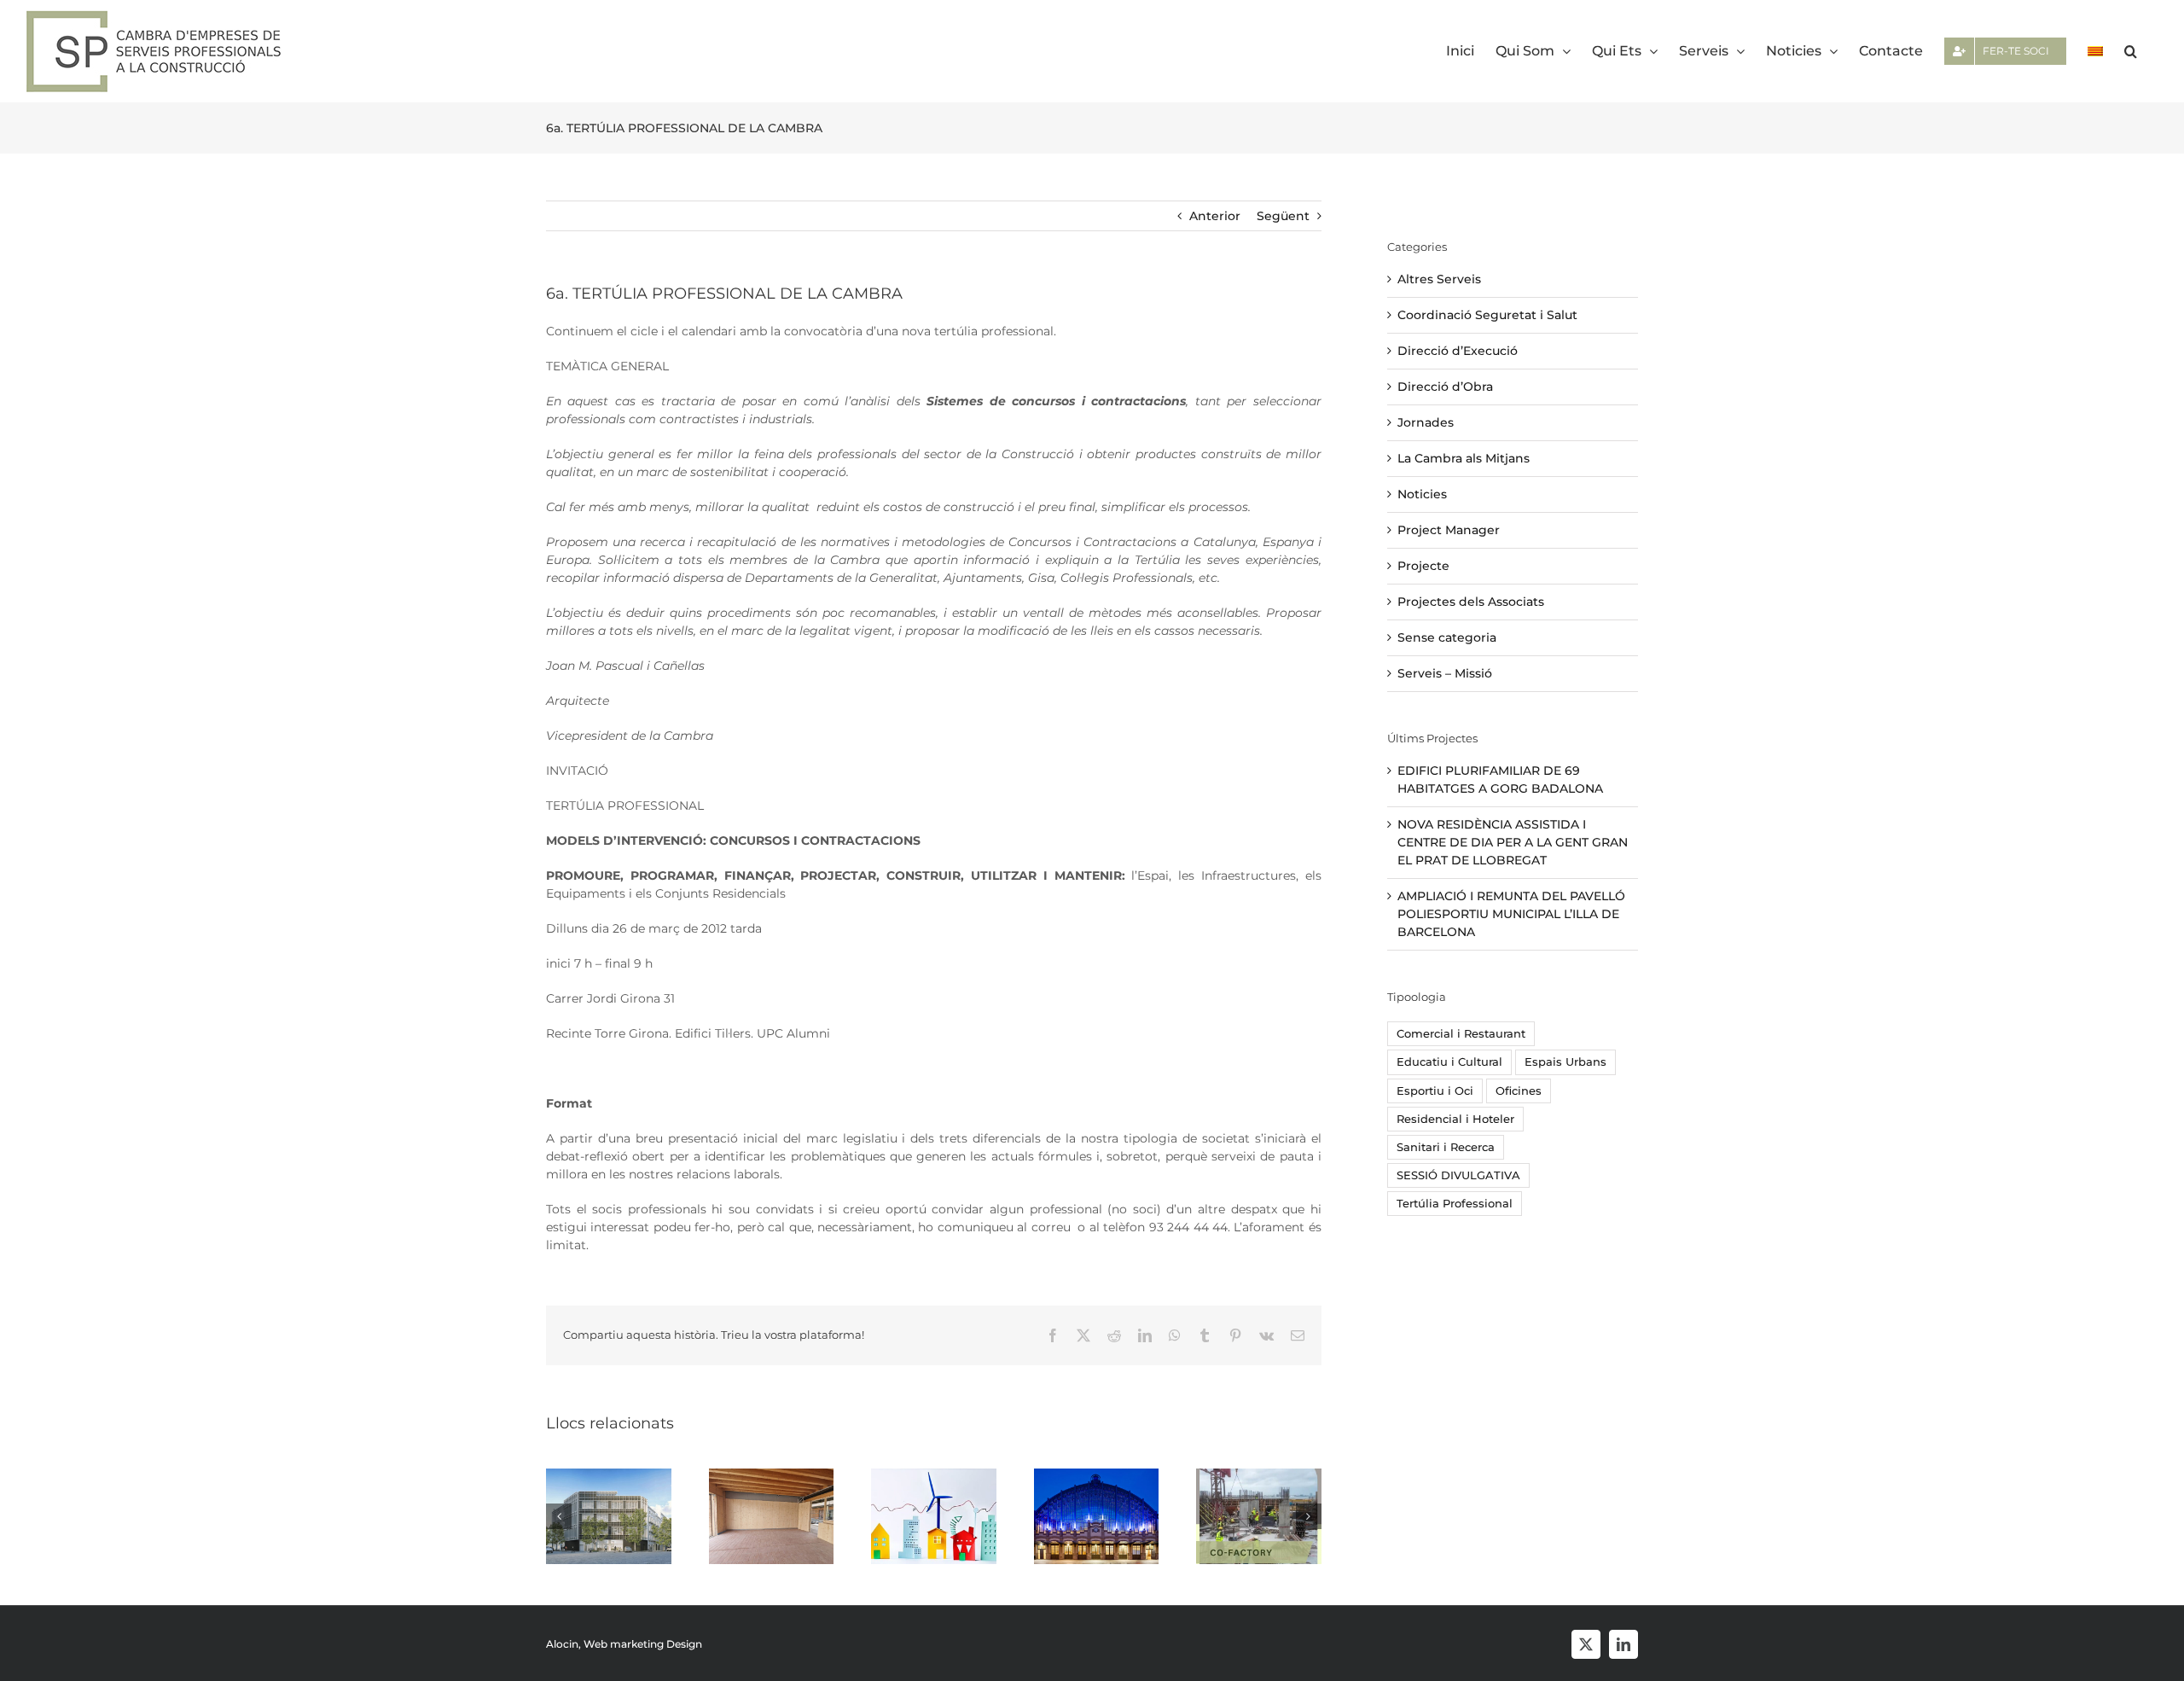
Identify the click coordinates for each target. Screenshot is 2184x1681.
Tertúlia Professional (1455, 1204)
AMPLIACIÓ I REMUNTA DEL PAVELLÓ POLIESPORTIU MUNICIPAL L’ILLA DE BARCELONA (1511, 914)
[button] (2131, 51)
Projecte (1423, 566)
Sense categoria (1447, 637)
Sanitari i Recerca (1446, 1147)
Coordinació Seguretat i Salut (1487, 315)
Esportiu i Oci (1435, 1091)
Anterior (1215, 216)
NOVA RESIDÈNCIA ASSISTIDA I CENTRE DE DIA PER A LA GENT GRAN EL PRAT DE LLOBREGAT (1513, 842)
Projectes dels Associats (1471, 602)
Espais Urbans (1565, 1062)
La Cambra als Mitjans (1464, 458)
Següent (1283, 216)
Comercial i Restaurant (1461, 1034)
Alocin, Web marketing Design (624, 1644)
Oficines (1519, 1091)
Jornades (1426, 422)
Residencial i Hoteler (1455, 1119)
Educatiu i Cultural (1449, 1062)
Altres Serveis (1439, 279)
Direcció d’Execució (1458, 351)
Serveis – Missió (1445, 673)
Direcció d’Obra (1445, 387)
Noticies (1422, 494)
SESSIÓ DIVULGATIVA (1458, 1175)
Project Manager (1449, 530)
